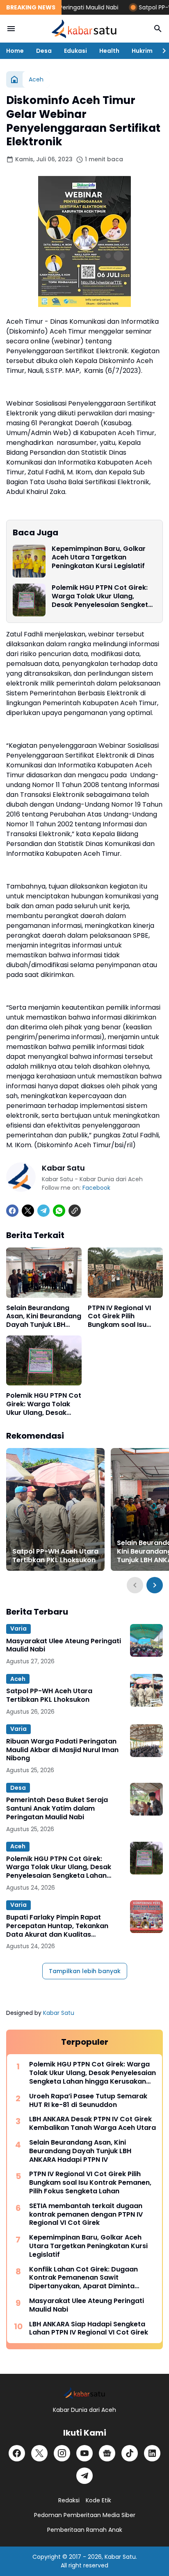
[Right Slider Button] (161, 51)
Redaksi (69, 2500)
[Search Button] (158, 29)
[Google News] (107, 2453)
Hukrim (142, 51)
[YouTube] (84, 2453)
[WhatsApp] (59, 1211)
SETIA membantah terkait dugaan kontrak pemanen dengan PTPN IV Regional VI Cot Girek (86, 2215)
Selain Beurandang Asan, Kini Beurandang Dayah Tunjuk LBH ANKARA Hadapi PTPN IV (44, 1317)
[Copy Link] (75, 1211)
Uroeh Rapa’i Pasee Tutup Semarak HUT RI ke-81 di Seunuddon (88, 2101)
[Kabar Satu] (84, 29)
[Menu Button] (11, 29)
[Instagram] (62, 2453)
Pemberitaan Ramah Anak (85, 2530)
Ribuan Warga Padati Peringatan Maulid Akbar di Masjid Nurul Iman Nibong (62, 1750)
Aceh (18, 1679)
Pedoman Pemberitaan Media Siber (85, 2515)
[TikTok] (130, 2453)
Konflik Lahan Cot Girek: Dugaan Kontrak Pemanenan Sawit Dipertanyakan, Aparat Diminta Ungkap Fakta (83, 2278)
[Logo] (84, 2393)
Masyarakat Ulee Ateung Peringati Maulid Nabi (64, 1646)
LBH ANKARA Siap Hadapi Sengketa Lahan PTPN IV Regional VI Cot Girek (89, 2329)
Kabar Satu (59, 2013)
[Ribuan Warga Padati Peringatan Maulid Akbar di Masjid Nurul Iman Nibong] (146, 1741)
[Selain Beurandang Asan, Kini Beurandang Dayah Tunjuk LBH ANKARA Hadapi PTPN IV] (44, 1272)
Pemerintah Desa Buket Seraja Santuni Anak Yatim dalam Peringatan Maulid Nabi (57, 1809)
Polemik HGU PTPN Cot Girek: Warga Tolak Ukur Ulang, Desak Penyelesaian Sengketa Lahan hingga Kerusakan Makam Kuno (102, 596)
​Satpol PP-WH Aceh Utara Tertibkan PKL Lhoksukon (55, 1556)
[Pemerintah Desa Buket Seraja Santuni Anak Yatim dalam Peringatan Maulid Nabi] (146, 1799)
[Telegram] (43, 1211)
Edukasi (75, 51)
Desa (44, 51)
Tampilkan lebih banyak (85, 1971)
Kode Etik (98, 2500)
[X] (28, 1211)
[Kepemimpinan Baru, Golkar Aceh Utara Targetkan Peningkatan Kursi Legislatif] (29, 561)
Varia (18, 1629)
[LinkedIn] (152, 2453)
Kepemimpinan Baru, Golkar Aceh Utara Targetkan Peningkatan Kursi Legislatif (99, 557)
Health (109, 51)
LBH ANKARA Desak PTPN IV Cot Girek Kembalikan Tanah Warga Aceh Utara (92, 2124)
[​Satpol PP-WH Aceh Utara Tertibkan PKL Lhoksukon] (55, 1509)
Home (15, 51)
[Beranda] (14, 79)
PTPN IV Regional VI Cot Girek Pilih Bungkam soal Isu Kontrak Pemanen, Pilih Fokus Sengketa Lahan (122, 1317)
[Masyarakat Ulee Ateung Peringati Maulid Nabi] (146, 1640)
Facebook (96, 1188)
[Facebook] (12, 1211)
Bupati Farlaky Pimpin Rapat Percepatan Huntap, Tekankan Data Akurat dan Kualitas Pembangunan (57, 1926)
